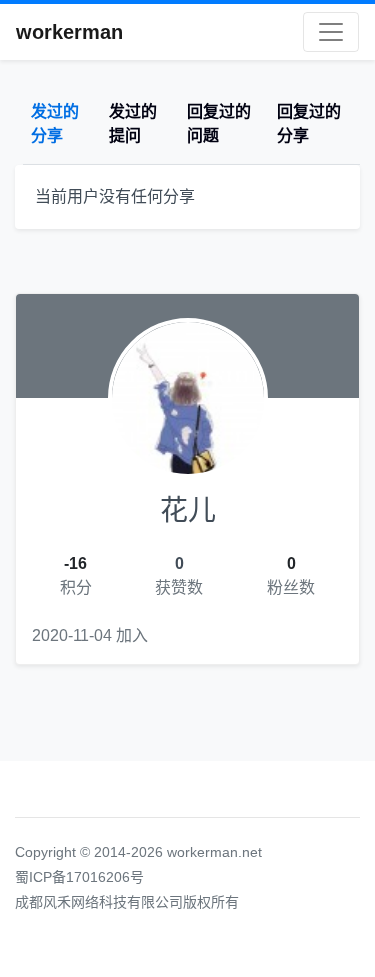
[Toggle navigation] (331, 32)
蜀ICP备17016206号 (79, 877)
